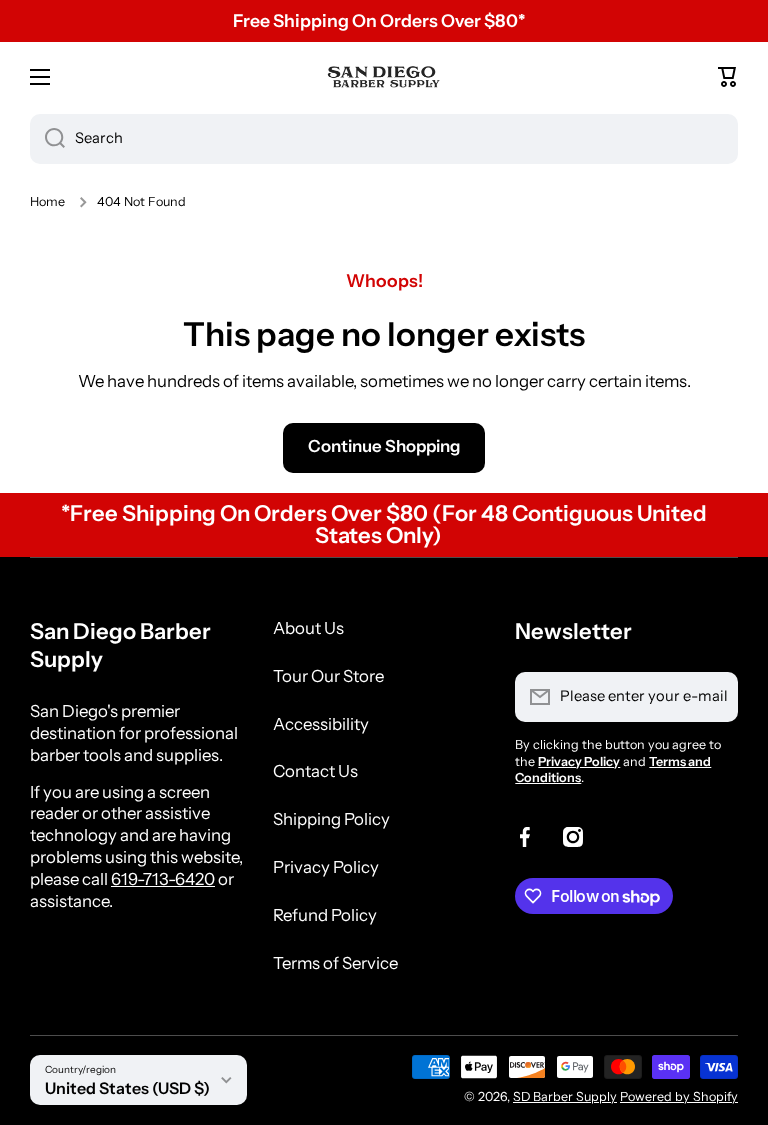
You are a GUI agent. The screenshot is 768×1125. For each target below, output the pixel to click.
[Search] (47, 139)
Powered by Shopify (679, 1096)
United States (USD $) (127, 1088)
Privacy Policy (326, 867)
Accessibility (321, 724)
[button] (728, 77)
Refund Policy (325, 915)
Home (47, 201)
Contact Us (315, 771)
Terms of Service (335, 963)
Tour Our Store (328, 676)
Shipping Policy (331, 819)
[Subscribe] (713, 697)
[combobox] (384, 139)
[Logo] (384, 76)
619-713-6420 (163, 879)
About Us (308, 628)
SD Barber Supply (565, 1096)
